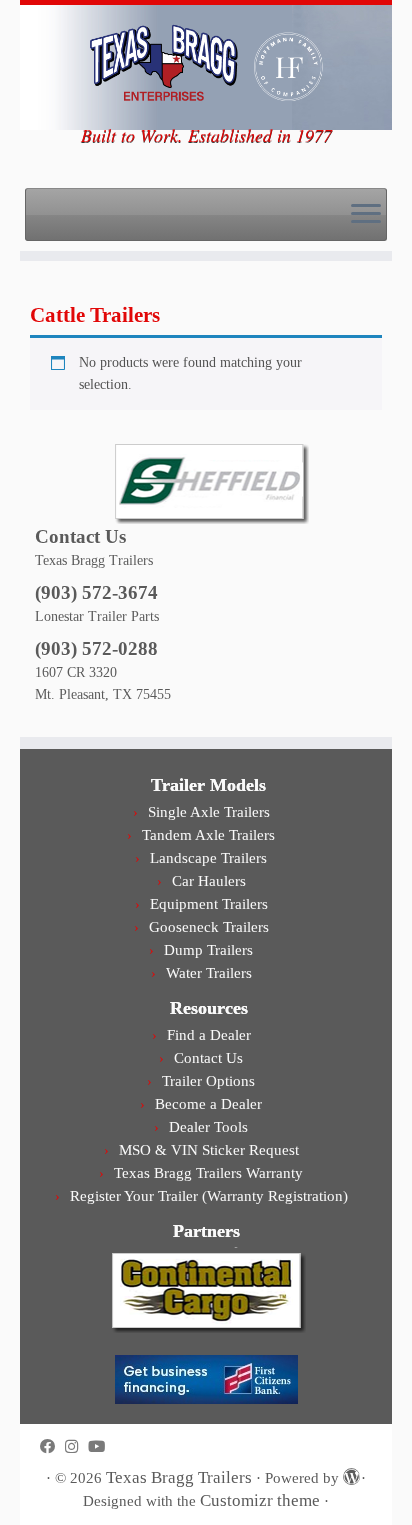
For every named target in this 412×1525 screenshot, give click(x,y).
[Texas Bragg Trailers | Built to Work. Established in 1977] (206, 65)
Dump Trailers (208, 949)
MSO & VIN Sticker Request (209, 1149)
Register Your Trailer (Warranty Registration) (209, 1195)
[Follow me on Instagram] (76, 1446)
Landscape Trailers (208, 857)
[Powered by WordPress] (350, 1474)
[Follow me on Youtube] (101, 1446)
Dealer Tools (208, 1126)
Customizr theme (260, 1500)
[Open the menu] (366, 215)
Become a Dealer (208, 1103)
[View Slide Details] (209, 481)
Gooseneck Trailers (209, 926)
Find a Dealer (209, 1034)
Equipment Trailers (209, 903)
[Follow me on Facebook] (52, 1446)
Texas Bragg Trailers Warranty (208, 1172)
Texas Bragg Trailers (179, 1477)
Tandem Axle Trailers (208, 834)
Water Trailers (209, 972)
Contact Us (208, 1057)
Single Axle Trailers (209, 811)
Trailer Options (208, 1080)
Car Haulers (209, 880)
